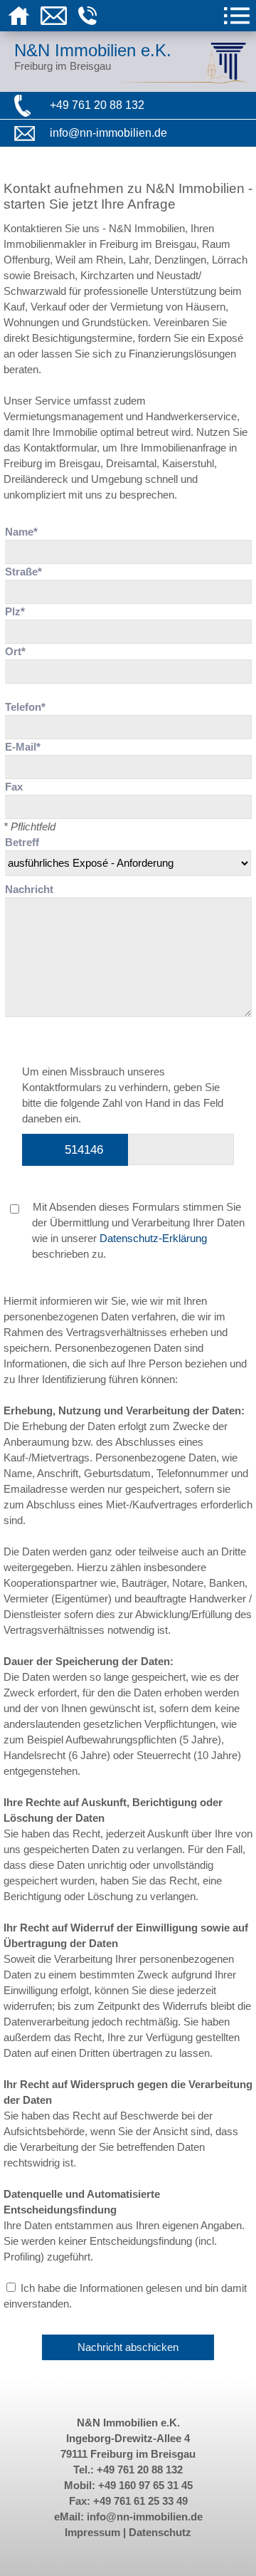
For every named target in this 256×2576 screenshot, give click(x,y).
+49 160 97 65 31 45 (145, 2486)
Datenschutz (160, 2533)
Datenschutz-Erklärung (153, 1239)
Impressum (92, 2533)
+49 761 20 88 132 (97, 105)
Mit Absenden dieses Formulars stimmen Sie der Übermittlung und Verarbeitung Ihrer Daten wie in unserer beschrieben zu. (137, 1231)
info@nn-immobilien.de (108, 133)
